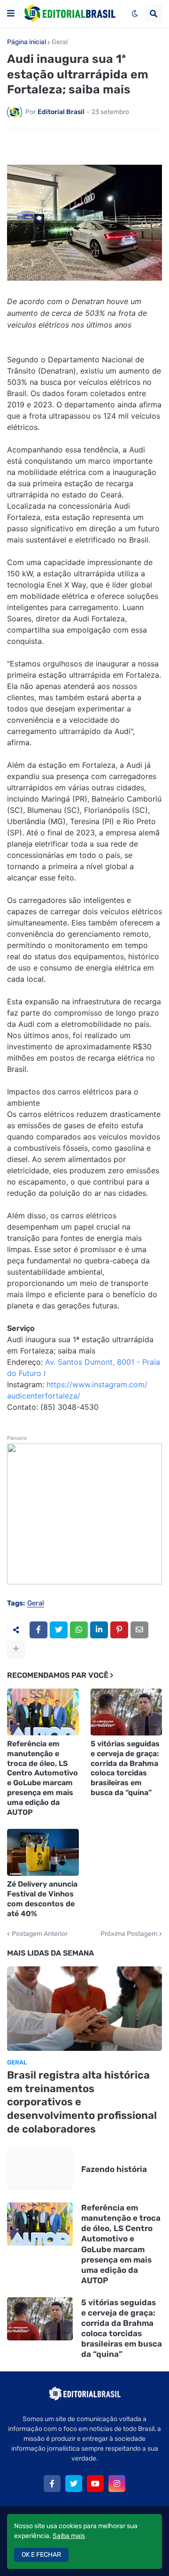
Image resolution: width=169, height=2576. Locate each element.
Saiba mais (69, 2536)
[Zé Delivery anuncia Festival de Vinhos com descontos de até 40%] (43, 1852)
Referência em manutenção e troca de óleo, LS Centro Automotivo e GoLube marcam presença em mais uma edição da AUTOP (42, 1778)
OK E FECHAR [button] (41, 2555)
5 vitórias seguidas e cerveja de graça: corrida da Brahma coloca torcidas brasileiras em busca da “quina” (125, 1768)
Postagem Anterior (40, 1934)
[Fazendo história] (40, 2169)
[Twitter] (59, 1630)
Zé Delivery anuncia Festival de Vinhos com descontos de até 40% (42, 1899)
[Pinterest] (119, 1630)
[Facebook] (38, 1630)
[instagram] (117, 2484)
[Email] (139, 1630)
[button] (11, 14)
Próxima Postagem (129, 1934)
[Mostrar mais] (16, 1649)
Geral (60, 42)
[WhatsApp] (79, 1630)
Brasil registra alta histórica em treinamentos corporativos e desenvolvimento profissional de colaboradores (82, 2102)
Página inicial (27, 42)
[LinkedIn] (99, 1630)
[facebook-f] (52, 2484)
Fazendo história (114, 2169)
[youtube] (95, 2484)
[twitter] (74, 2484)
